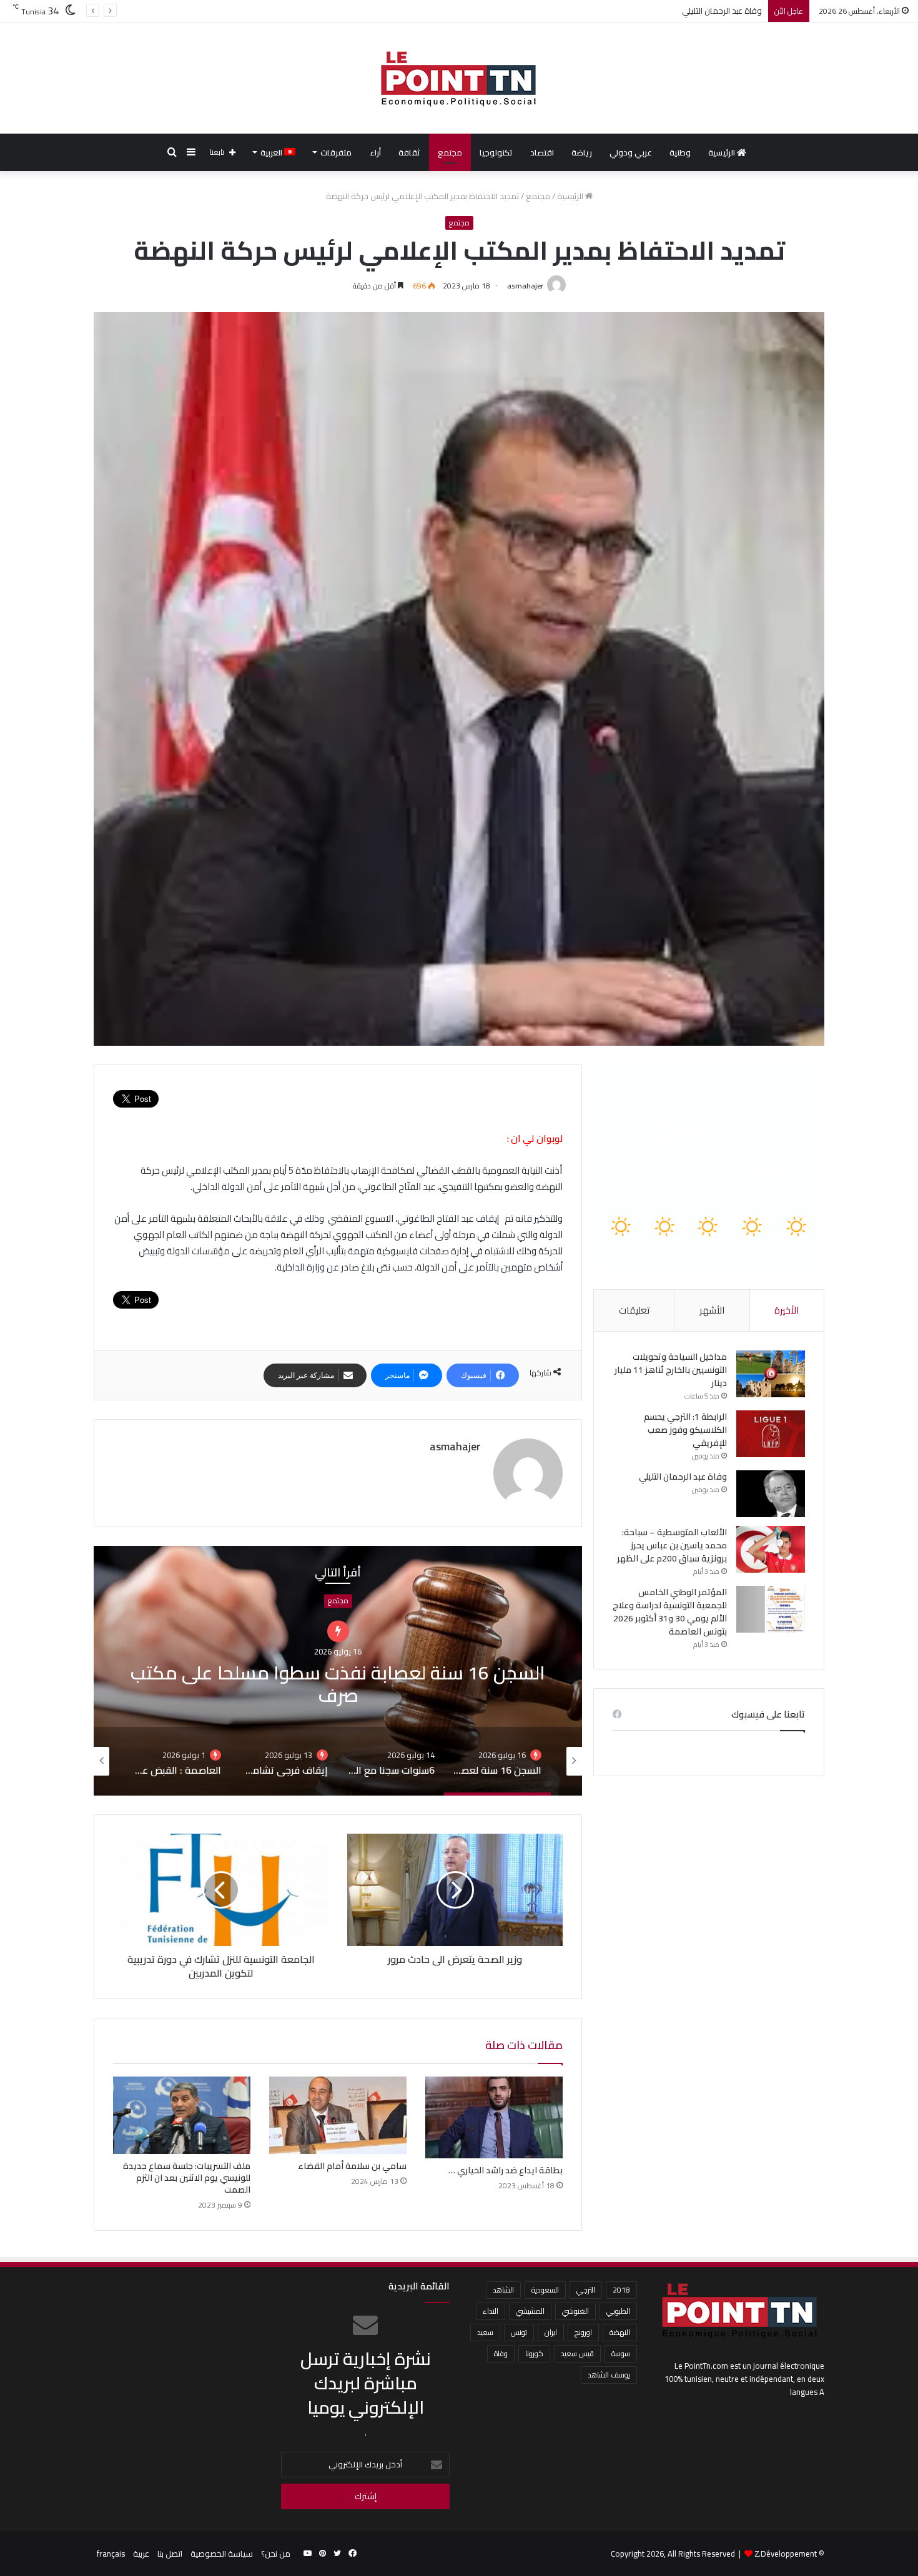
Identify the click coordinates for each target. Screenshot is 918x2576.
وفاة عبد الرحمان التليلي (683, 1477)
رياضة (582, 152)
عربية (141, 2554)
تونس (519, 2332)
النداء (491, 2311)
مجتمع (450, 152)
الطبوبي (618, 2311)
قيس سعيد (577, 2353)
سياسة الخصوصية (222, 2554)
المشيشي (530, 2311)
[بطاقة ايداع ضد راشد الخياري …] (494, 2117)
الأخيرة (787, 1310)
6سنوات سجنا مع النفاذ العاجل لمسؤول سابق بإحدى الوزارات (555, 1671)
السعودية (545, 2290)
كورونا (534, 2353)
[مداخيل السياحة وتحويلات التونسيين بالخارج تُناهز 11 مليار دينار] (771, 1374)
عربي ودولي (631, 152)
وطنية (680, 152)
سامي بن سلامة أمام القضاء (352, 2166)
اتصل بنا (170, 2554)
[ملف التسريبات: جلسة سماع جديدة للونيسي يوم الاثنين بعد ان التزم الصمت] (182, 2115)
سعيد (485, 2332)
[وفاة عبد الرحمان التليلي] (771, 1494)
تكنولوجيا (496, 152)
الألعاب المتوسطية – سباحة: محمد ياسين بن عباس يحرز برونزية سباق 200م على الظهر (618, 11)
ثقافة (409, 152)
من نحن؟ (276, 2554)
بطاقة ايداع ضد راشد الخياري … (506, 2170)
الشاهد (503, 2290)
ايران (551, 2332)
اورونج (583, 2332)
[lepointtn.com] (459, 78)
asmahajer (525, 286)
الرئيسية (723, 152)
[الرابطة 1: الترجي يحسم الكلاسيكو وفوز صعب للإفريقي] (771, 1434)
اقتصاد (542, 152)
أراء (375, 152)
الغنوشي (575, 2311)
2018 (621, 2290)
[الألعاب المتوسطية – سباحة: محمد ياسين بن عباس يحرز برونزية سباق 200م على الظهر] (771, 1549)
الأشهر (712, 1310)
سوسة (621, 2353)
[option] (555, 1671)
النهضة (620, 2332)
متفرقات (336, 152)
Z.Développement (786, 2554)
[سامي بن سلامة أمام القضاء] (338, 2115)
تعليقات (634, 1310)
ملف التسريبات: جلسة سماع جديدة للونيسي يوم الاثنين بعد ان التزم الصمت (187, 2178)
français (111, 2554)
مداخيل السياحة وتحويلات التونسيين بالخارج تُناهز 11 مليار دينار (671, 1370)
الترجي (586, 2290)
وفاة (501, 2353)
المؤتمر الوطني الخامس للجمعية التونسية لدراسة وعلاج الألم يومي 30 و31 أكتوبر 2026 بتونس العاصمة (670, 1612)
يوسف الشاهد (609, 2375)
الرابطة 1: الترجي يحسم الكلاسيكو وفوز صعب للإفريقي (685, 1430)
